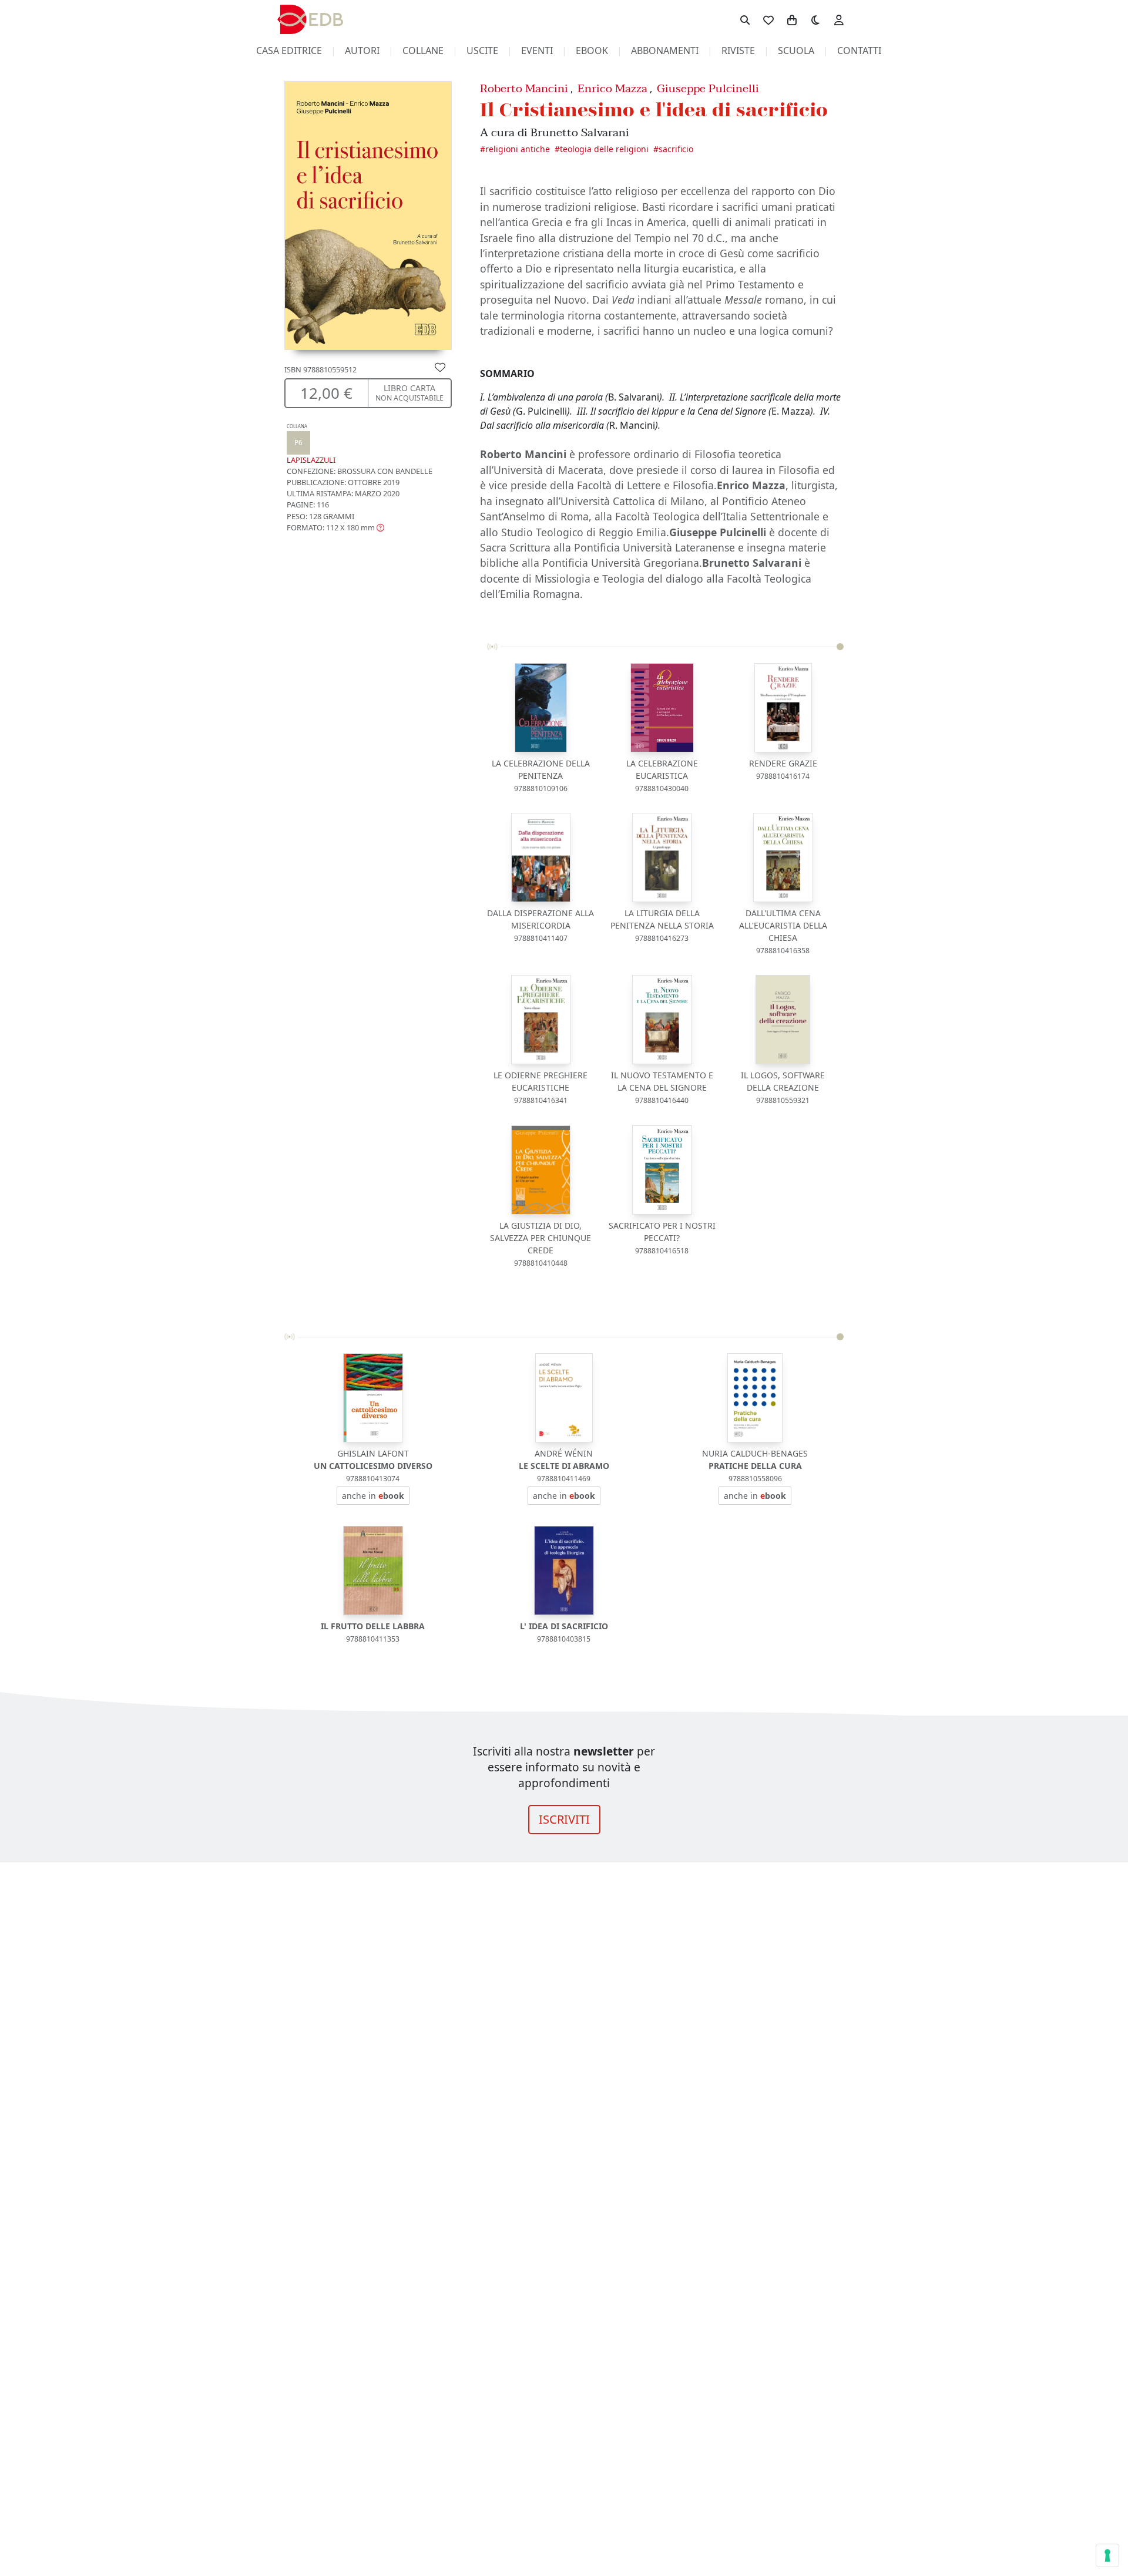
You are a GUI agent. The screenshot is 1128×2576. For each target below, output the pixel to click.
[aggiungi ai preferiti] (440, 366)
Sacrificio (676, 149)
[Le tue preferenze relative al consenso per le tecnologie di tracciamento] (1107, 2555)
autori (362, 51)
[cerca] (745, 19)
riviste (738, 51)
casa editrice (289, 51)
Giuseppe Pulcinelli (708, 88)
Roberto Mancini (524, 88)
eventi (537, 51)
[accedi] (839, 19)
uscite (482, 51)
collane (423, 51)
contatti (859, 51)
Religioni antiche (518, 149)
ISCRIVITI (564, 1819)
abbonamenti (665, 51)
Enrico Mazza (612, 88)
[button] (335, 527)
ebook (592, 51)
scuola (796, 51)
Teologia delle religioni (604, 149)
